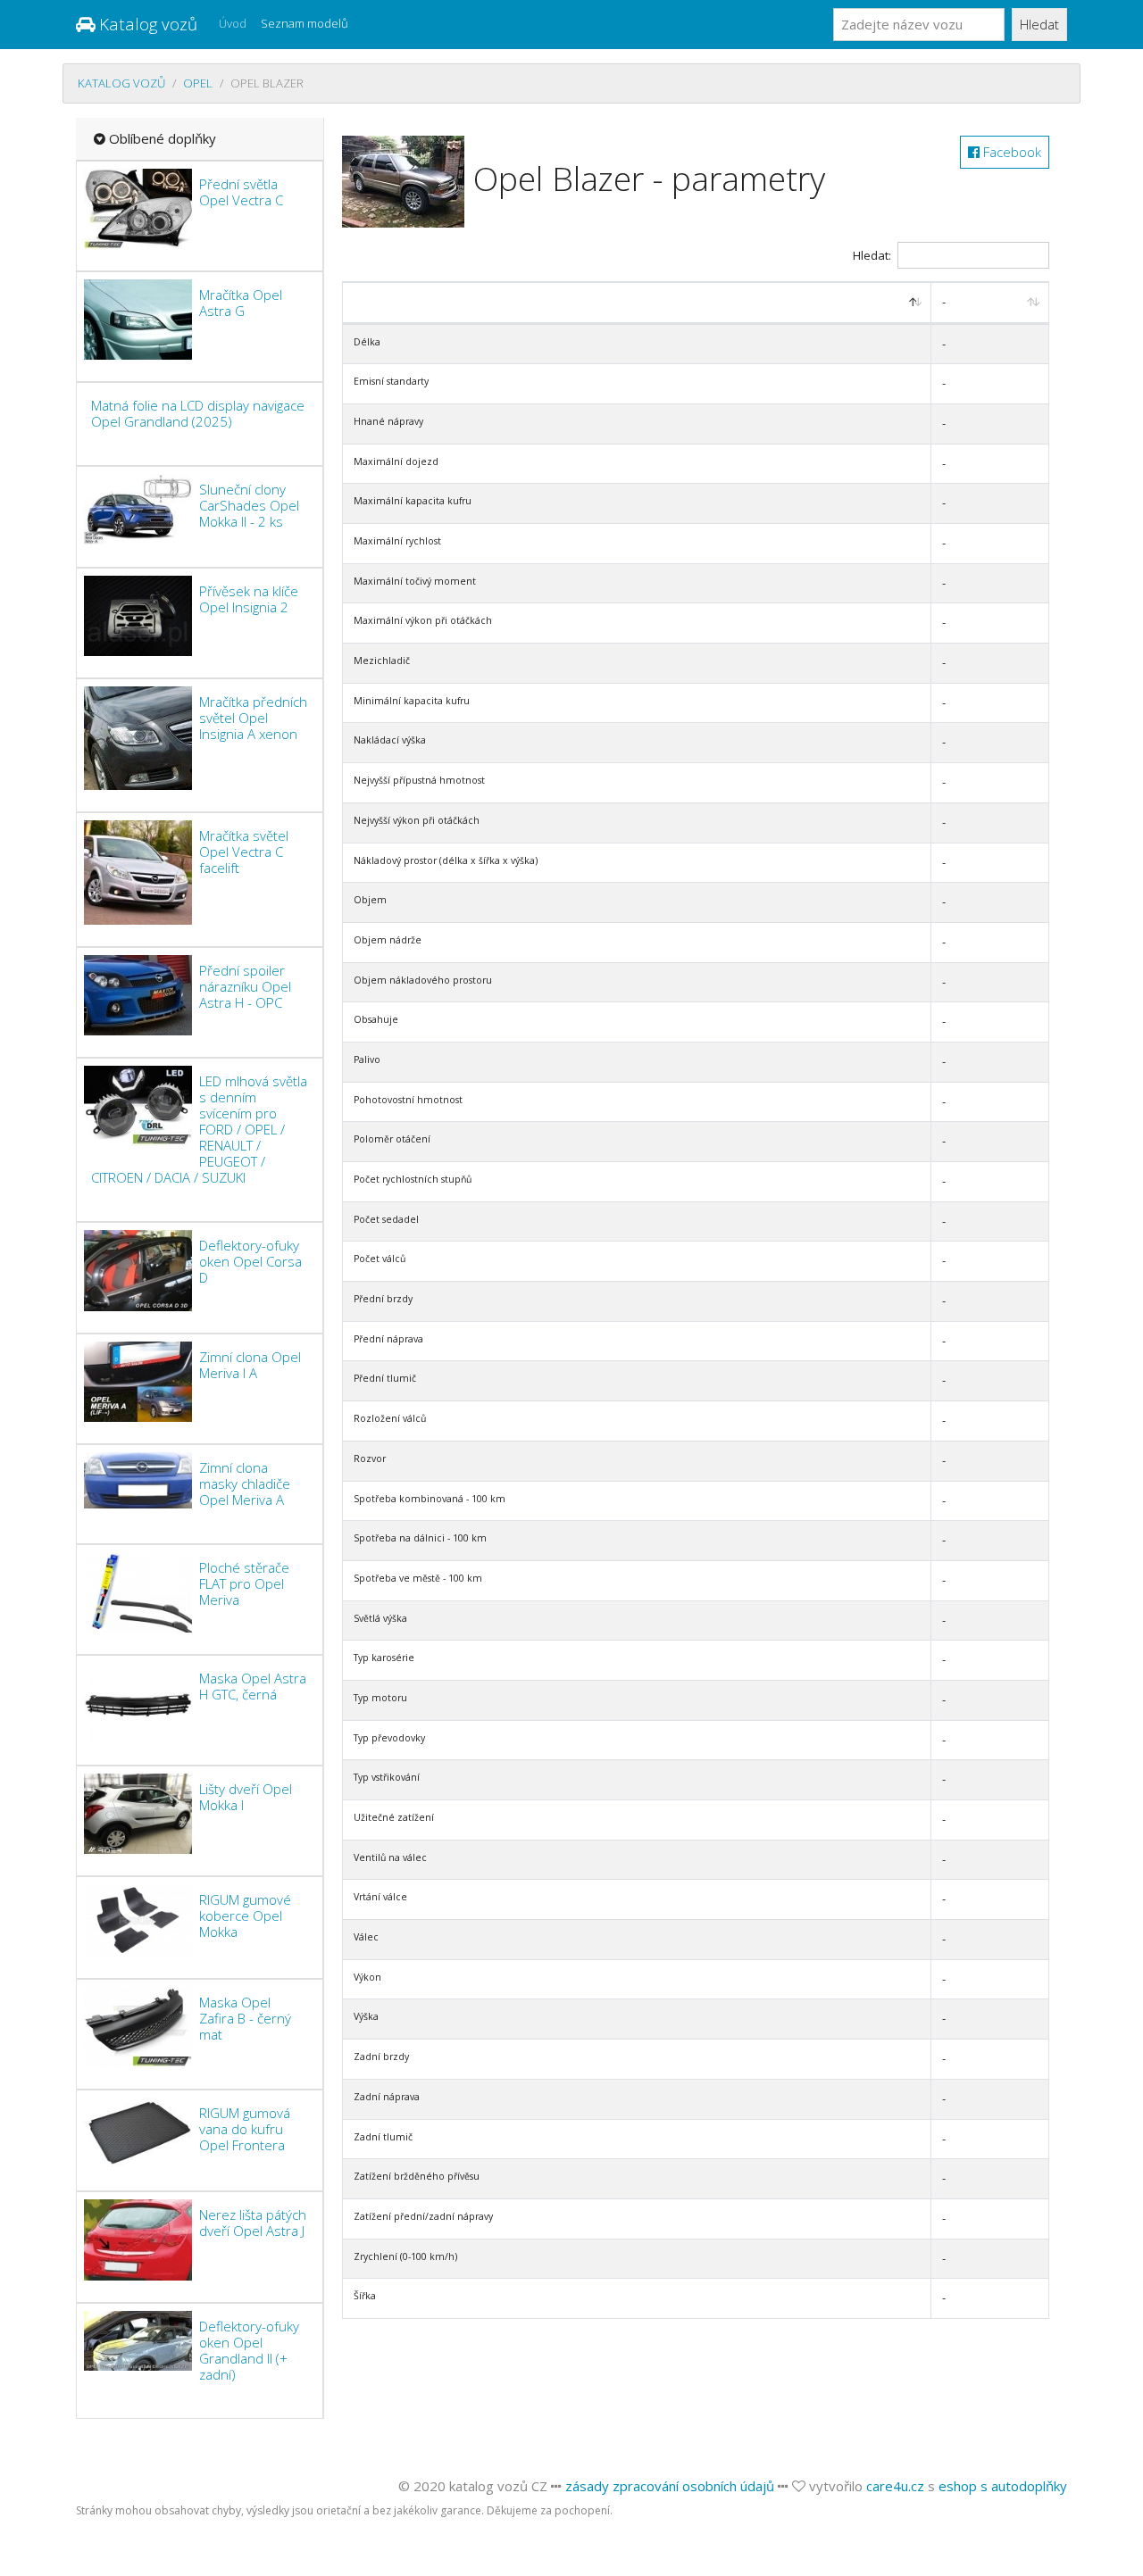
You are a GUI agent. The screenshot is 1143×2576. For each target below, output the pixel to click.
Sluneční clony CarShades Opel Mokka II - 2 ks (249, 505)
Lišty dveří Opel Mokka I (246, 1797)
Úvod (233, 23)
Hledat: (872, 255)
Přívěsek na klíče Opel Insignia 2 (249, 599)
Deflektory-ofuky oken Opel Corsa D (250, 1261)
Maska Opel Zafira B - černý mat (245, 2018)
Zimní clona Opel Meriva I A (250, 1365)
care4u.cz (895, 2486)
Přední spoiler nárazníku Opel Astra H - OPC (245, 986)
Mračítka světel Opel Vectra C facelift (244, 852)
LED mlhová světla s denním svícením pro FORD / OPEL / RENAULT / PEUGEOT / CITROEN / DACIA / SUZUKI (199, 1129)
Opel (198, 83)
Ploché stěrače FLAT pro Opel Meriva (244, 1583)
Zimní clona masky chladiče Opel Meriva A (245, 1483)
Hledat (1039, 24)
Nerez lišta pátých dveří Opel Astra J (253, 2223)
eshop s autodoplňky (1003, 2486)
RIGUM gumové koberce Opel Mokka (245, 1915)
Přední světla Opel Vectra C (241, 192)
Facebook (1010, 152)
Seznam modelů (305, 23)
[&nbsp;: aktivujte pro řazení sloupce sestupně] (637, 303)
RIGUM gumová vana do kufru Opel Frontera (245, 2129)
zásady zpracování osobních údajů (670, 2486)
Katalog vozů (146, 24)
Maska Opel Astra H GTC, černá (253, 1686)
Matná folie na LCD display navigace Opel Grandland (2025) (198, 413)
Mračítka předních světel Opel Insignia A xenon (253, 718)
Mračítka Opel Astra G (241, 303)
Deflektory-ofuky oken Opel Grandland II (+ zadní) (249, 2350)
